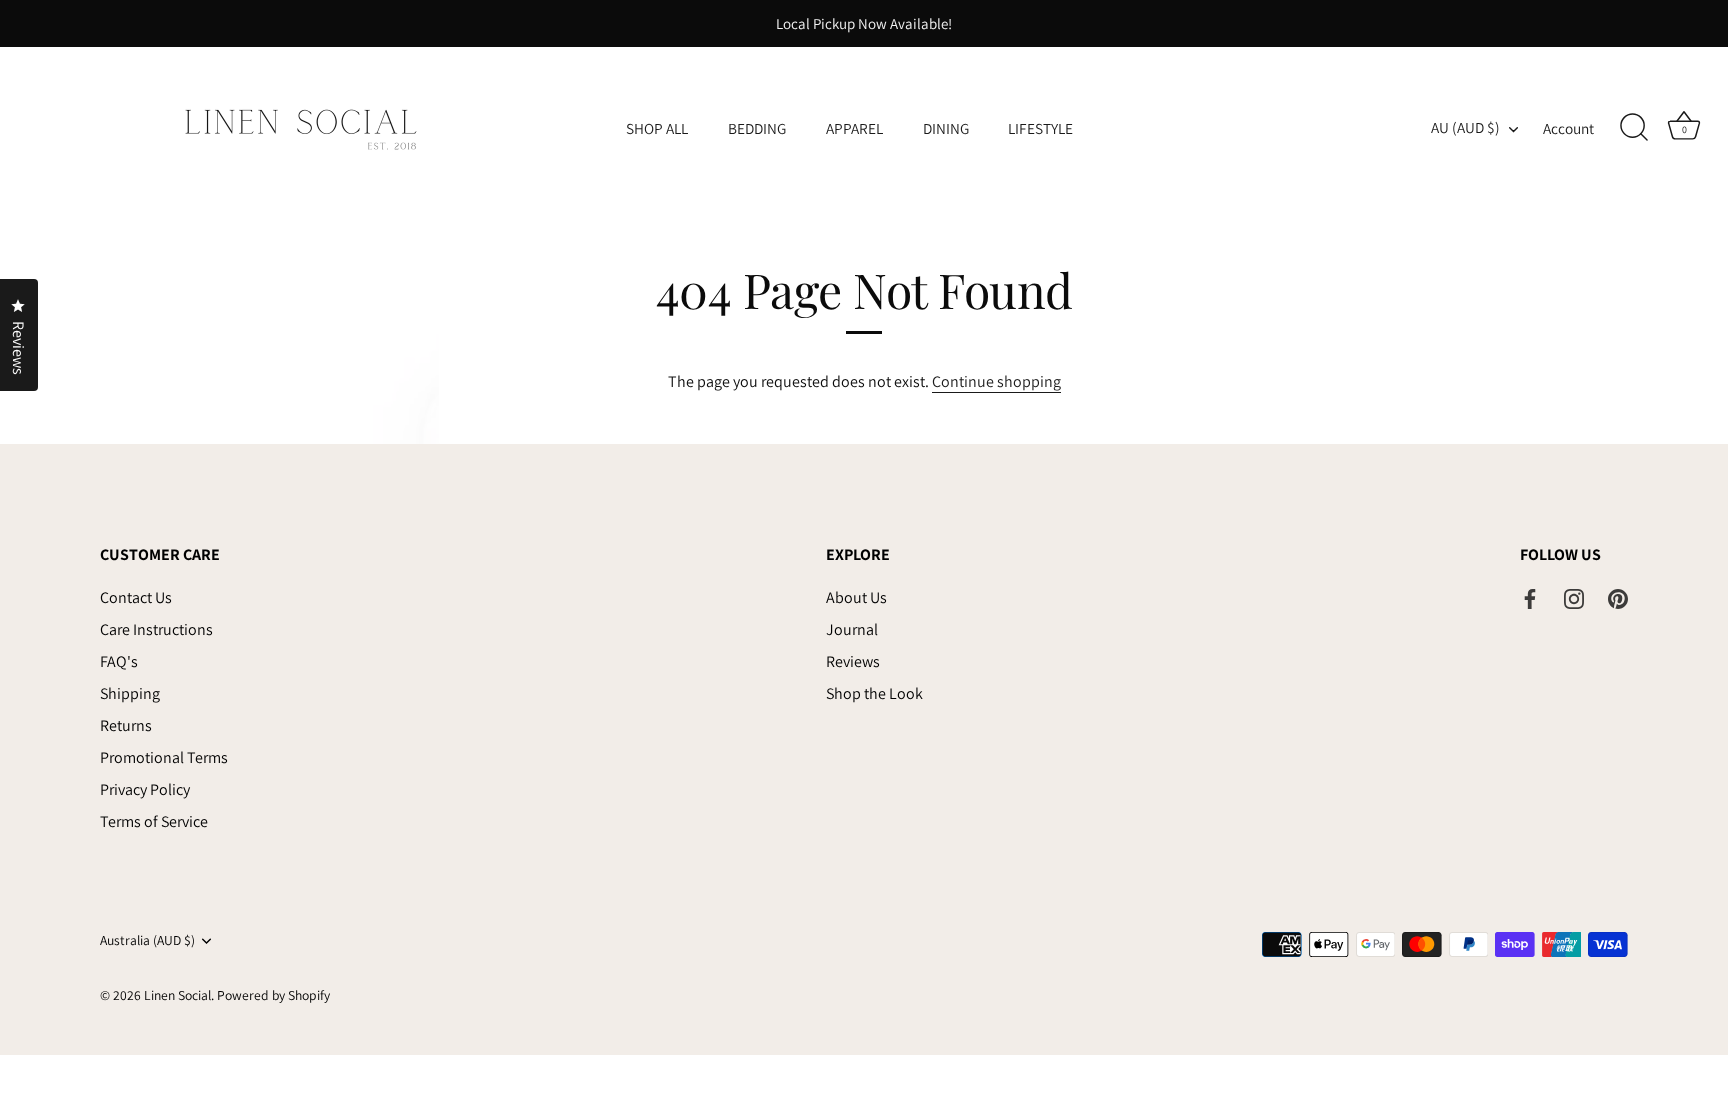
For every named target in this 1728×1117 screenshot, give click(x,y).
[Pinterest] (1618, 597)
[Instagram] (1574, 597)
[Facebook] (1530, 597)
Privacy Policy (145, 789)
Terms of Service (154, 821)
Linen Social (177, 995)
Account (1568, 128)
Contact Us (136, 597)
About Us (856, 597)
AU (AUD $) (1465, 127)
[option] (864, 23)
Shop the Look (874, 693)
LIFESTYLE (1040, 128)
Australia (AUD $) (147, 940)
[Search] (1634, 128)
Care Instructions (156, 629)
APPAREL (854, 128)
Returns (126, 725)
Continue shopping (996, 381)
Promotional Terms (164, 757)
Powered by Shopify (273, 995)
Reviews (853, 661)
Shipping (130, 693)
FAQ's (119, 661)
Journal (852, 629)
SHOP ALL (657, 128)
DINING (946, 128)
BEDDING (757, 128)
